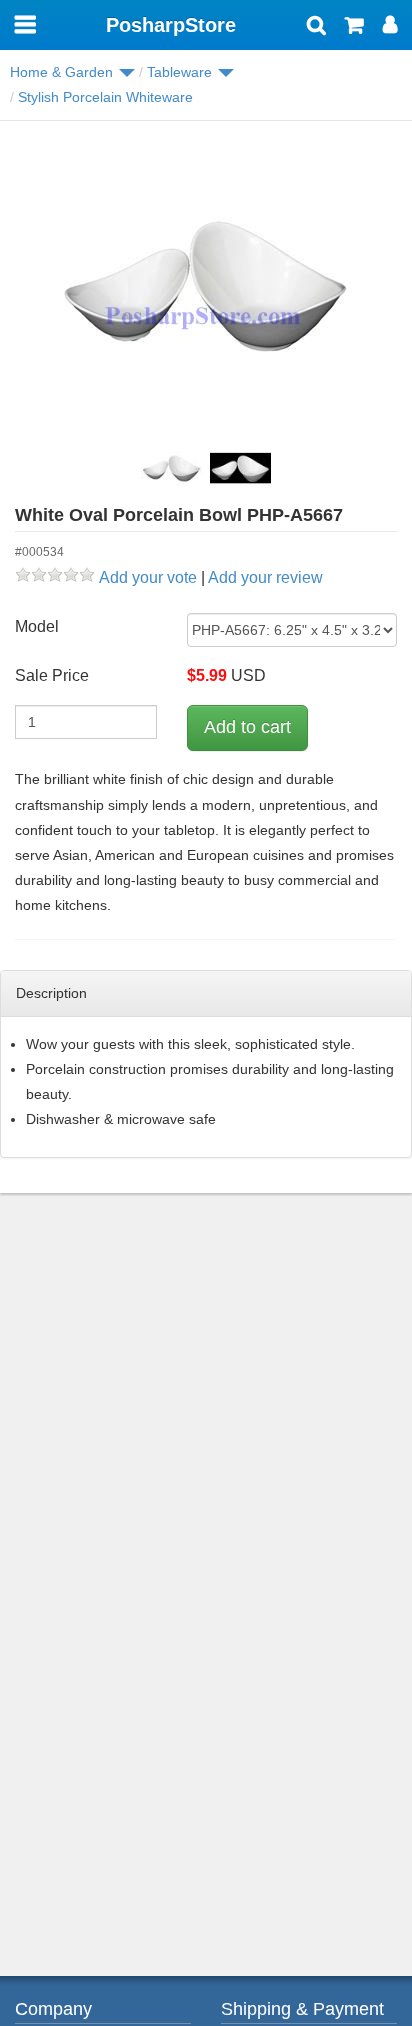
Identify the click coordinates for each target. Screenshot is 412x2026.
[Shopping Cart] (354, 27)
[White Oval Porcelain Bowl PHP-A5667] (206, 286)
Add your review (265, 577)
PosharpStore (171, 25)
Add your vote (148, 577)
